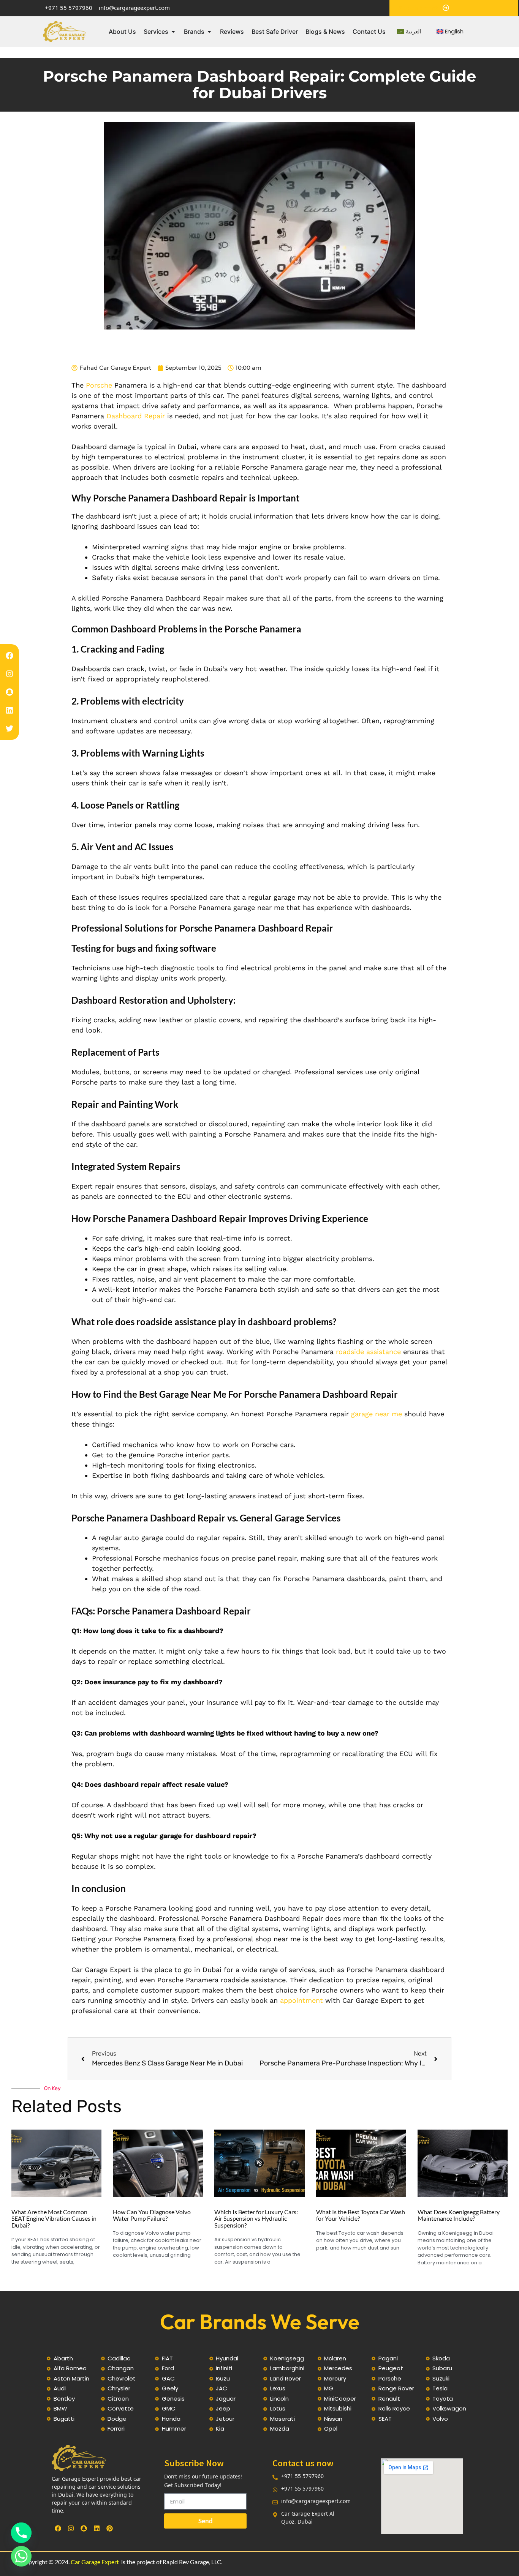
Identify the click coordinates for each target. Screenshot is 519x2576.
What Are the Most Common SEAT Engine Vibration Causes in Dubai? (54, 2218)
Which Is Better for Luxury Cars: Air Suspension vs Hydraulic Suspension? (256, 2218)
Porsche (99, 385)
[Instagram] (9, 674)
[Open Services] (173, 32)
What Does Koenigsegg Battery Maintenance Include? (459, 2215)
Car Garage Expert (95, 2562)
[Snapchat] (9, 692)
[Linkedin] (9, 710)
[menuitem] (409, 32)
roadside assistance (368, 1352)
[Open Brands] (209, 32)
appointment (301, 2000)
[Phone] (21, 2533)
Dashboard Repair (134, 416)
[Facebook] (9, 656)
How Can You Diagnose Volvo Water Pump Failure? (152, 2215)
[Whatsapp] (21, 2556)
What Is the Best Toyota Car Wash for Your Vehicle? (361, 2215)
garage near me (377, 1414)
